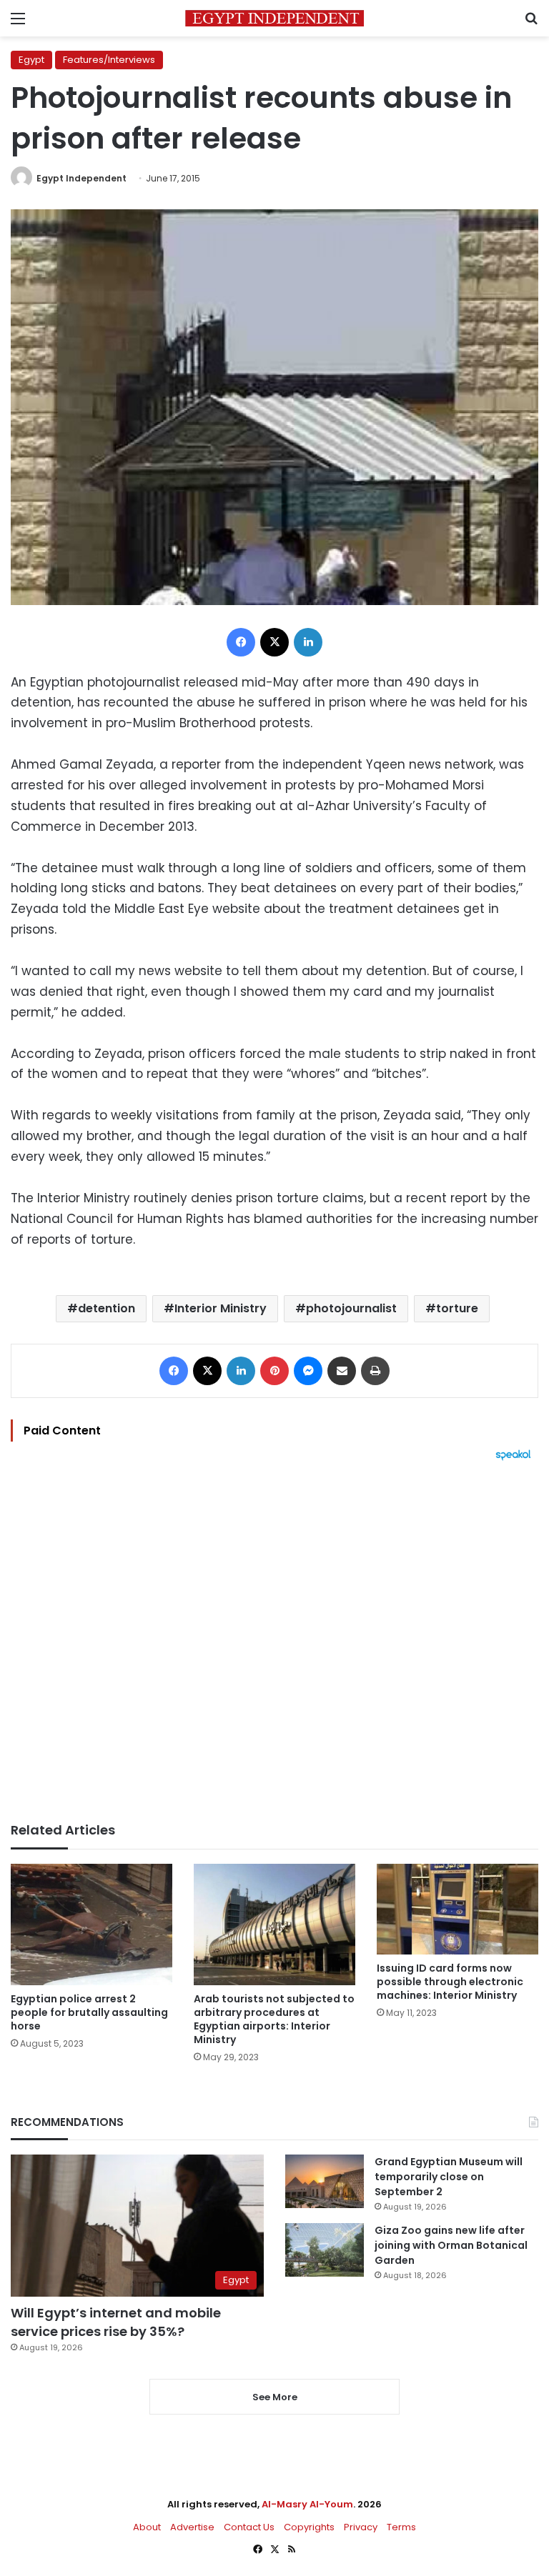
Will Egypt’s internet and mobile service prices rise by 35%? (116, 2322)
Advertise (192, 2527)
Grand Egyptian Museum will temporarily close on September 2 (449, 2177)
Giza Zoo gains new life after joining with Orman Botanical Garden (451, 2245)
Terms (401, 2527)
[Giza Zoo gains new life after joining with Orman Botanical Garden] (325, 2250)
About (147, 2527)
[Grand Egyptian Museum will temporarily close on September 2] (325, 2181)
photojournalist (351, 1308)
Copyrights (309, 2527)
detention (107, 1308)
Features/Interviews (109, 60)
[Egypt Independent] (274, 18)
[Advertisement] (274, 1642)
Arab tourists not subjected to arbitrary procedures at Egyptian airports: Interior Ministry (274, 2019)
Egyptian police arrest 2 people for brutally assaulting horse (89, 2012)
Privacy (361, 2527)
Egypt (31, 60)
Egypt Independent (81, 178)
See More (275, 2397)
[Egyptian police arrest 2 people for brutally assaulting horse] (91, 1924)
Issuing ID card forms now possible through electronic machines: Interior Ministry (450, 1982)
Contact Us (249, 2527)
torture (457, 1308)
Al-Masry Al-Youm (307, 2504)
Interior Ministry (221, 1308)
